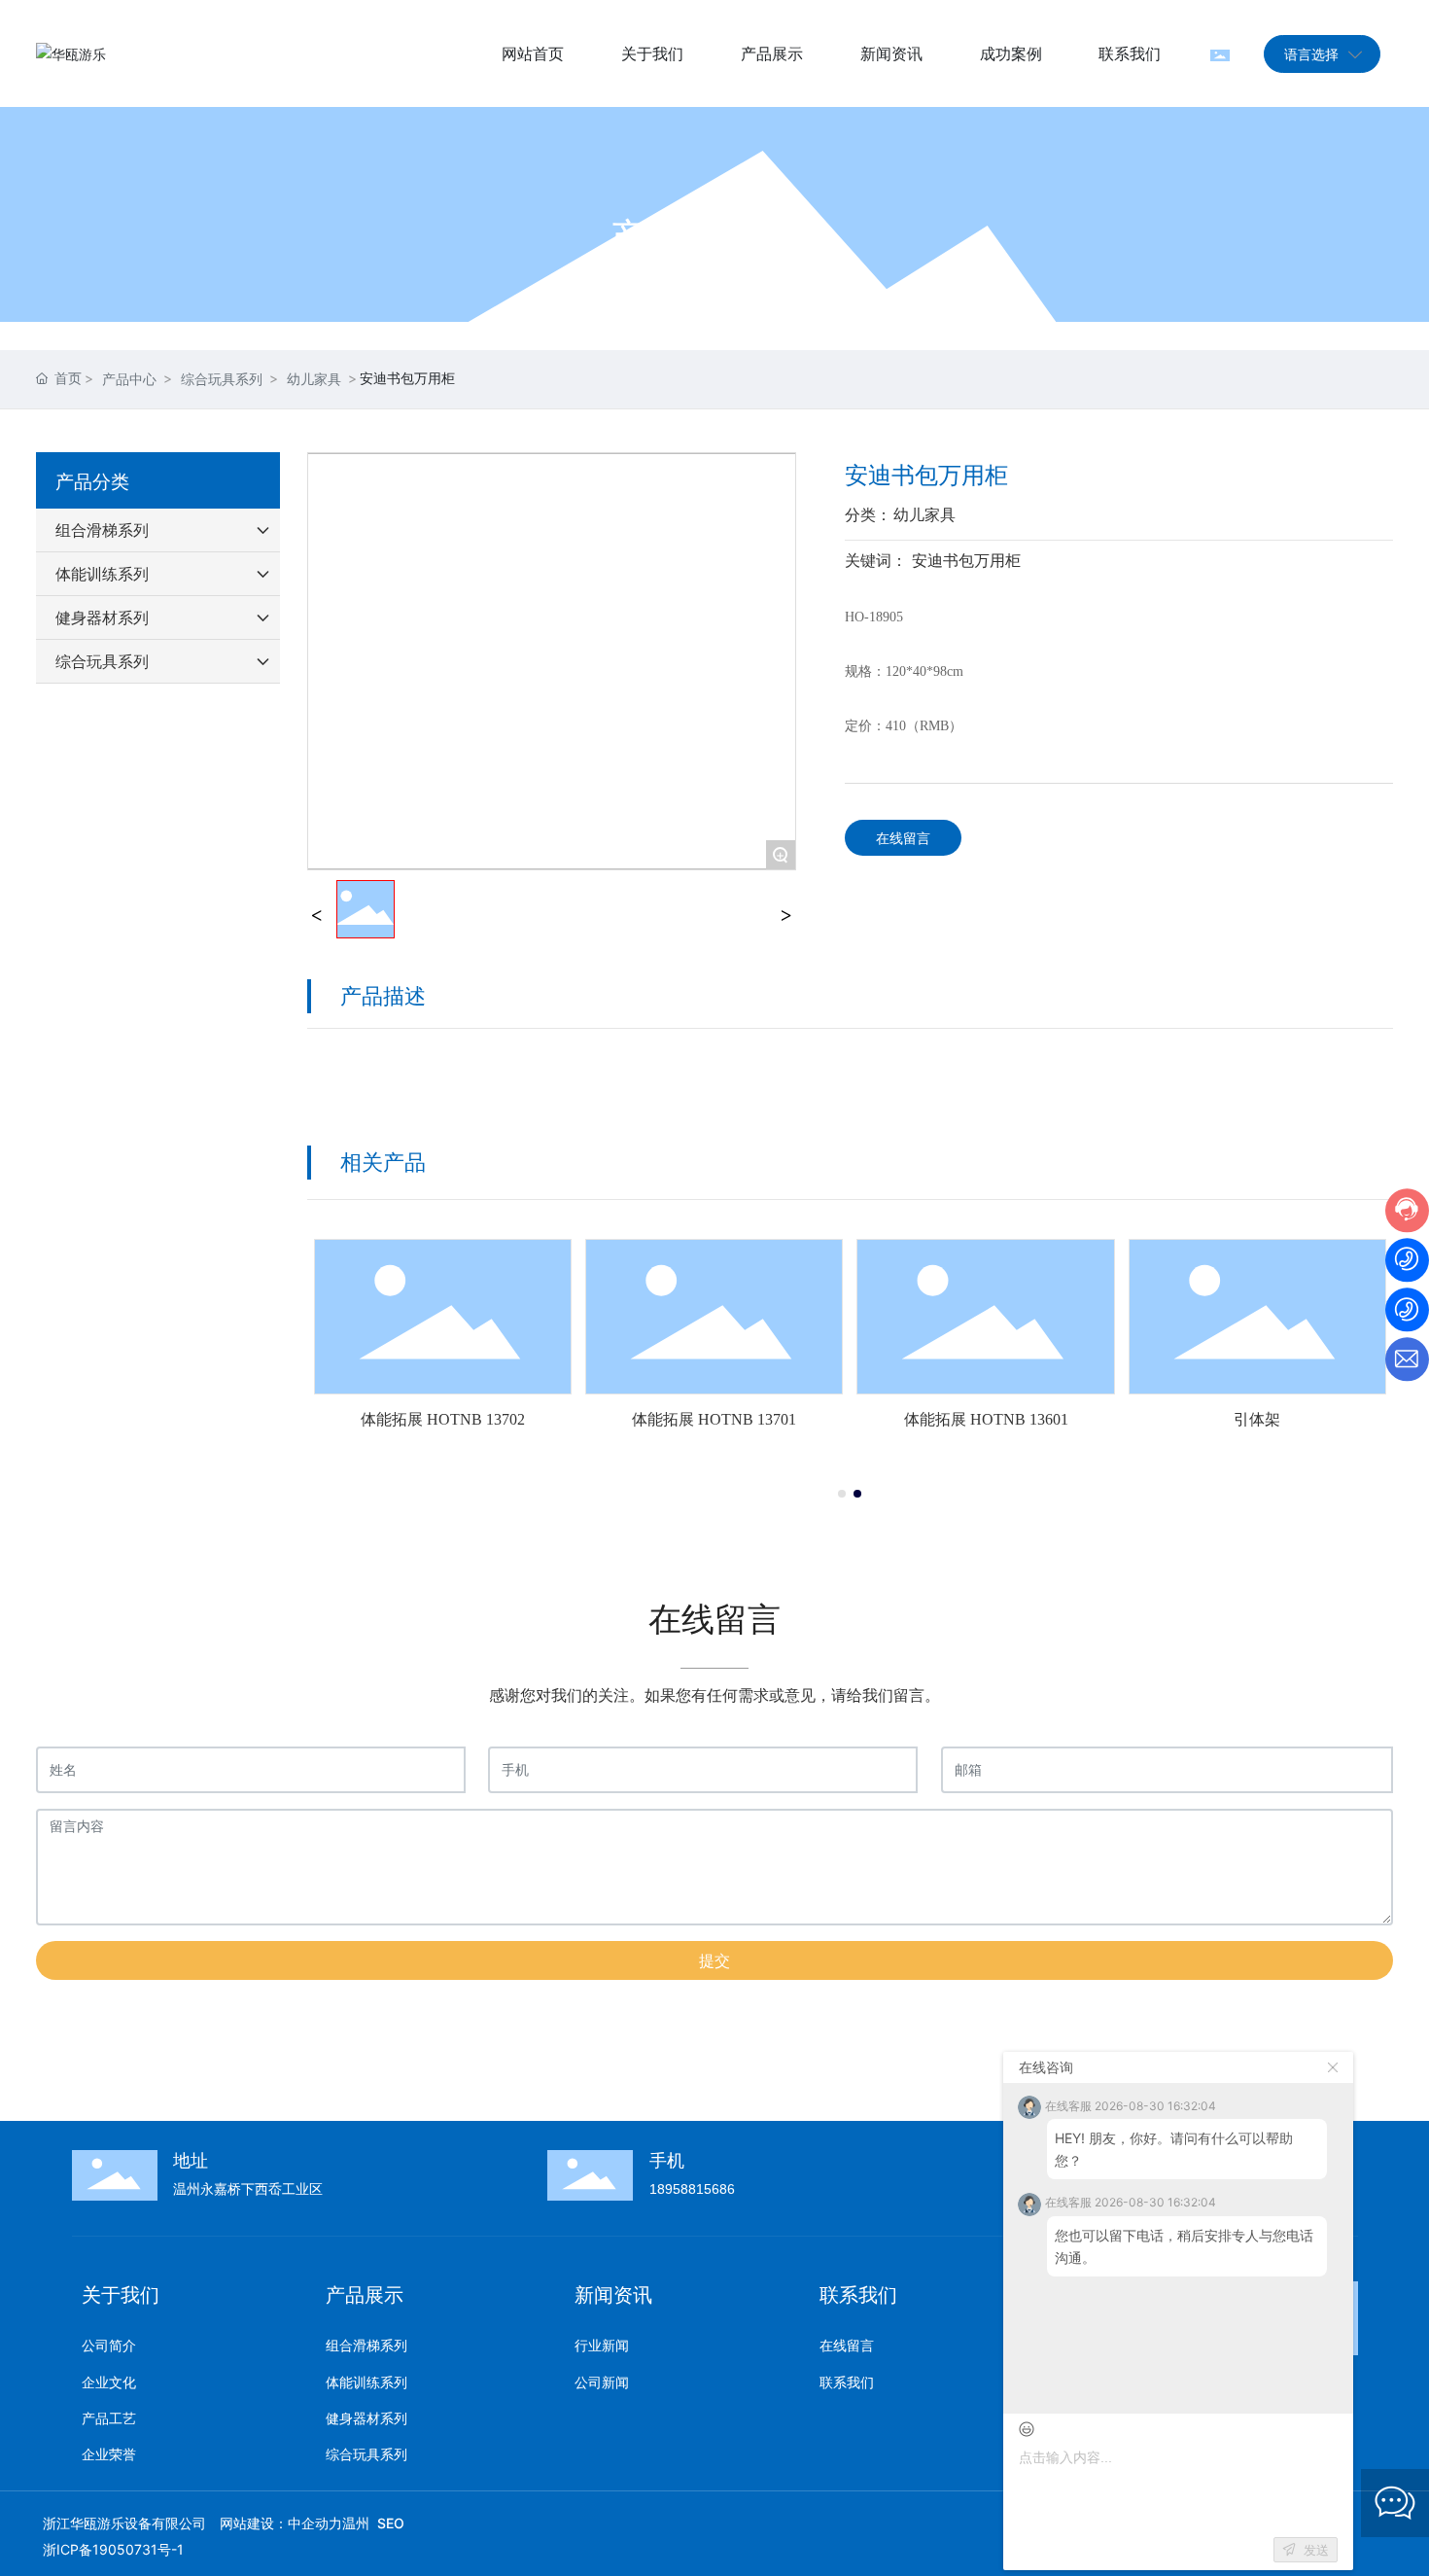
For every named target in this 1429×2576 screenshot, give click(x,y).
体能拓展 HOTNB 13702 (443, 1419)
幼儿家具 (314, 379)
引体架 (1257, 1419)
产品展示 (714, 237)
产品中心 (129, 379)
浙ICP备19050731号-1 (113, 2549)
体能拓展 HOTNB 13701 (714, 1419)
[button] (842, 1494)
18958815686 (692, 2189)
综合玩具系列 (222, 379)
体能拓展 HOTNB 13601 (986, 1419)
